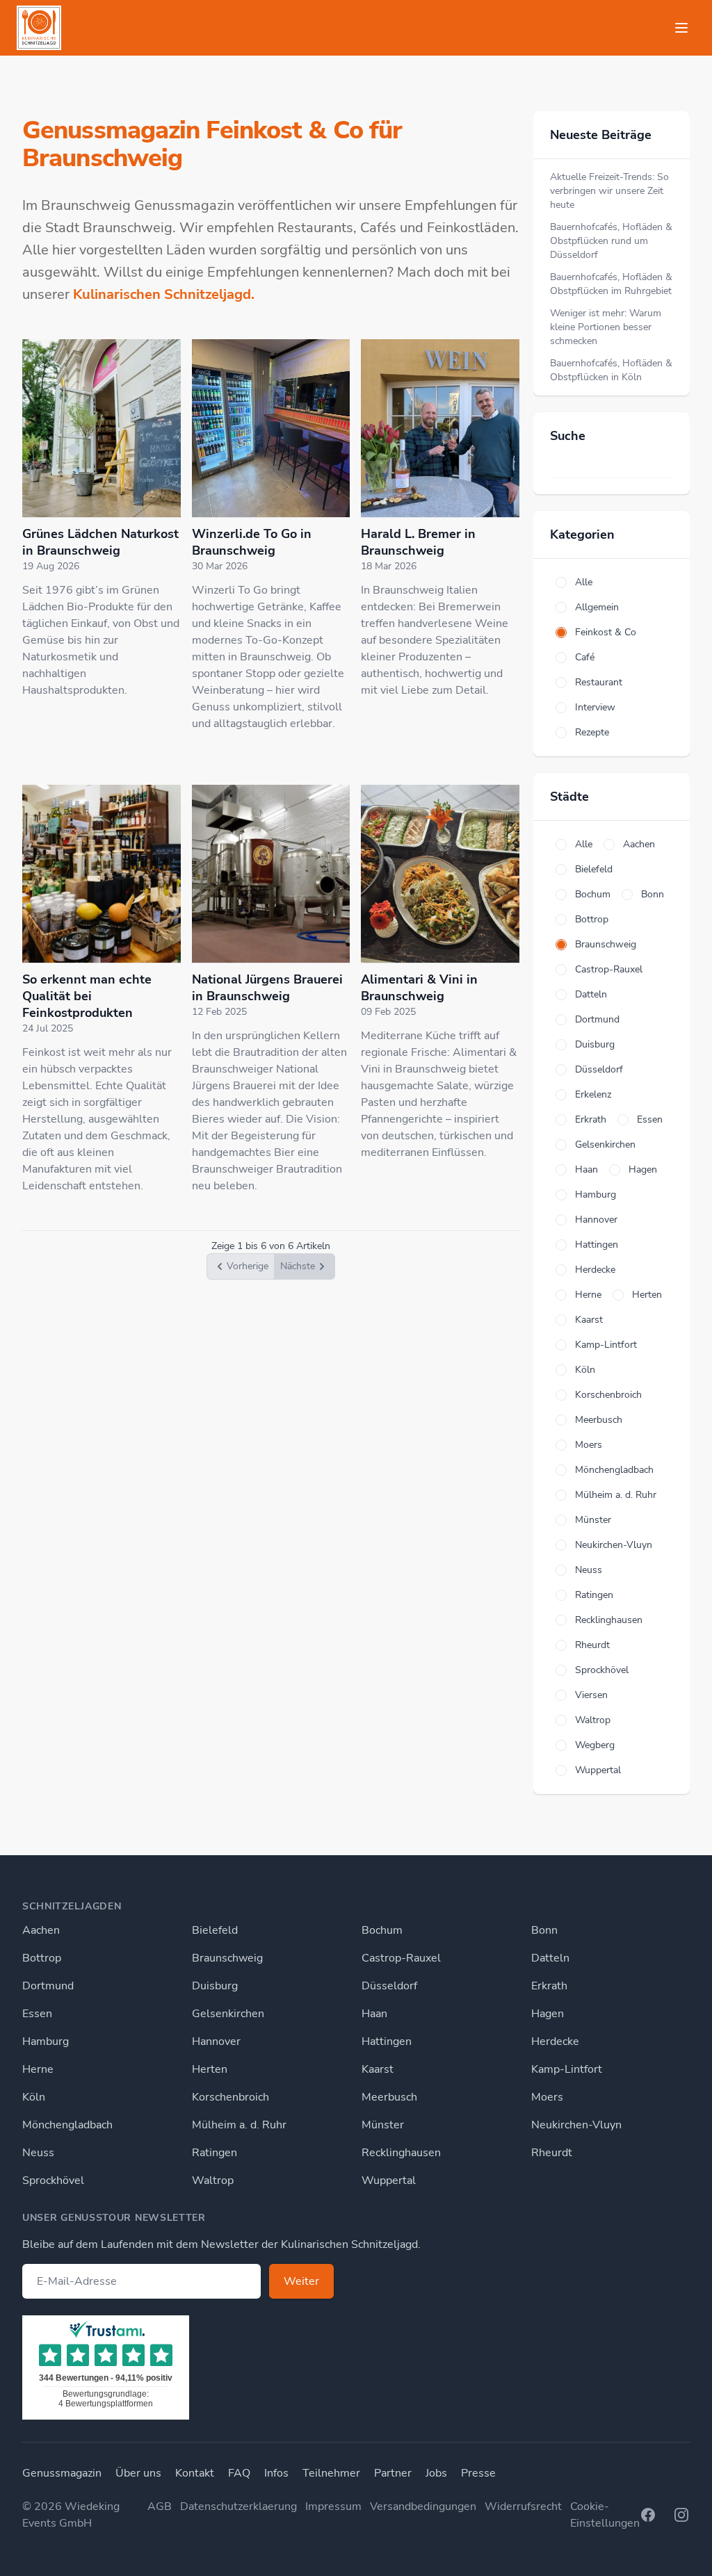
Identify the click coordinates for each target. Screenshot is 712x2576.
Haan (374, 2014)
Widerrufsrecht (523, 2506)
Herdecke (555, 2041)
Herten (210, 2069)
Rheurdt (552, 2153)
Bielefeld (215, 1930)
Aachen (41, 1930)
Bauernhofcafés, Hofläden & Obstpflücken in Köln (611, 370)
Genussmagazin (62, 2473)
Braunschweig (227, 1958)
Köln (34, 2097)
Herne (38, 2069)
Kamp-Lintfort (567, 2069)
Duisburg (215, 1986)
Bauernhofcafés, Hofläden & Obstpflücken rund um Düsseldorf (611, 241)
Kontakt (195, 2473)
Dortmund (48, 1986)
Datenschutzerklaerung (238, 2506)
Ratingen (215, 2153)
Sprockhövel (53, 2180)
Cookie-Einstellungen (605, 2515)
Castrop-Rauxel (401, 1958)
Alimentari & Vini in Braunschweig (419, 988)
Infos (276, 2473)
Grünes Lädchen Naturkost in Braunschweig (100, 542)
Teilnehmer (331, 2473)
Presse (478, 2473)
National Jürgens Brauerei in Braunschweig (267, 988)
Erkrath (549, 1986)
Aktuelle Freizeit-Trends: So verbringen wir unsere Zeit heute (609, 191)
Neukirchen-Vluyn (576, 2125)
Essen (37, 2014)
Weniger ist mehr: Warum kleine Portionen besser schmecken (606, 327)
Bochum (382, 1930)
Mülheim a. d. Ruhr (239, 2125)
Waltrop (213, 2180)
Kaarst (378, 2069)
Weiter (301, 2281)
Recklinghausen (401, 2153)
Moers (547, 2097)
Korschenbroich (230, 2097)
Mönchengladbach (67, 2125)
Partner (393, 2473)
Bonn (544, 1930)
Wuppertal (389, 2180)
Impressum (333, 2506)
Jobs (436, 2473)
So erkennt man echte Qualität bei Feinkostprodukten (87, 996)
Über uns (138, 2473)
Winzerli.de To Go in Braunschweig (252, 542)
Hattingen (387, 2041)
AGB (160, 2506)
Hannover (216, 2041)
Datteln (550, 1958)
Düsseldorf (389, 1986)
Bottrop (42, 1958)
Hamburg (46, 2041)
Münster (383, 2125)
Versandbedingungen (423, 2506)
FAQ (239, 2473)
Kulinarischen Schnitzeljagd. (164, 294)
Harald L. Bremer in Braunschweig (418, 542)
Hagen (548, 2014)
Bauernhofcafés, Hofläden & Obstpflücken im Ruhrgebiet (611, 284)
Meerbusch (389, 2097)
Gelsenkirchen (228, 2014)
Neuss (38, 2153)
